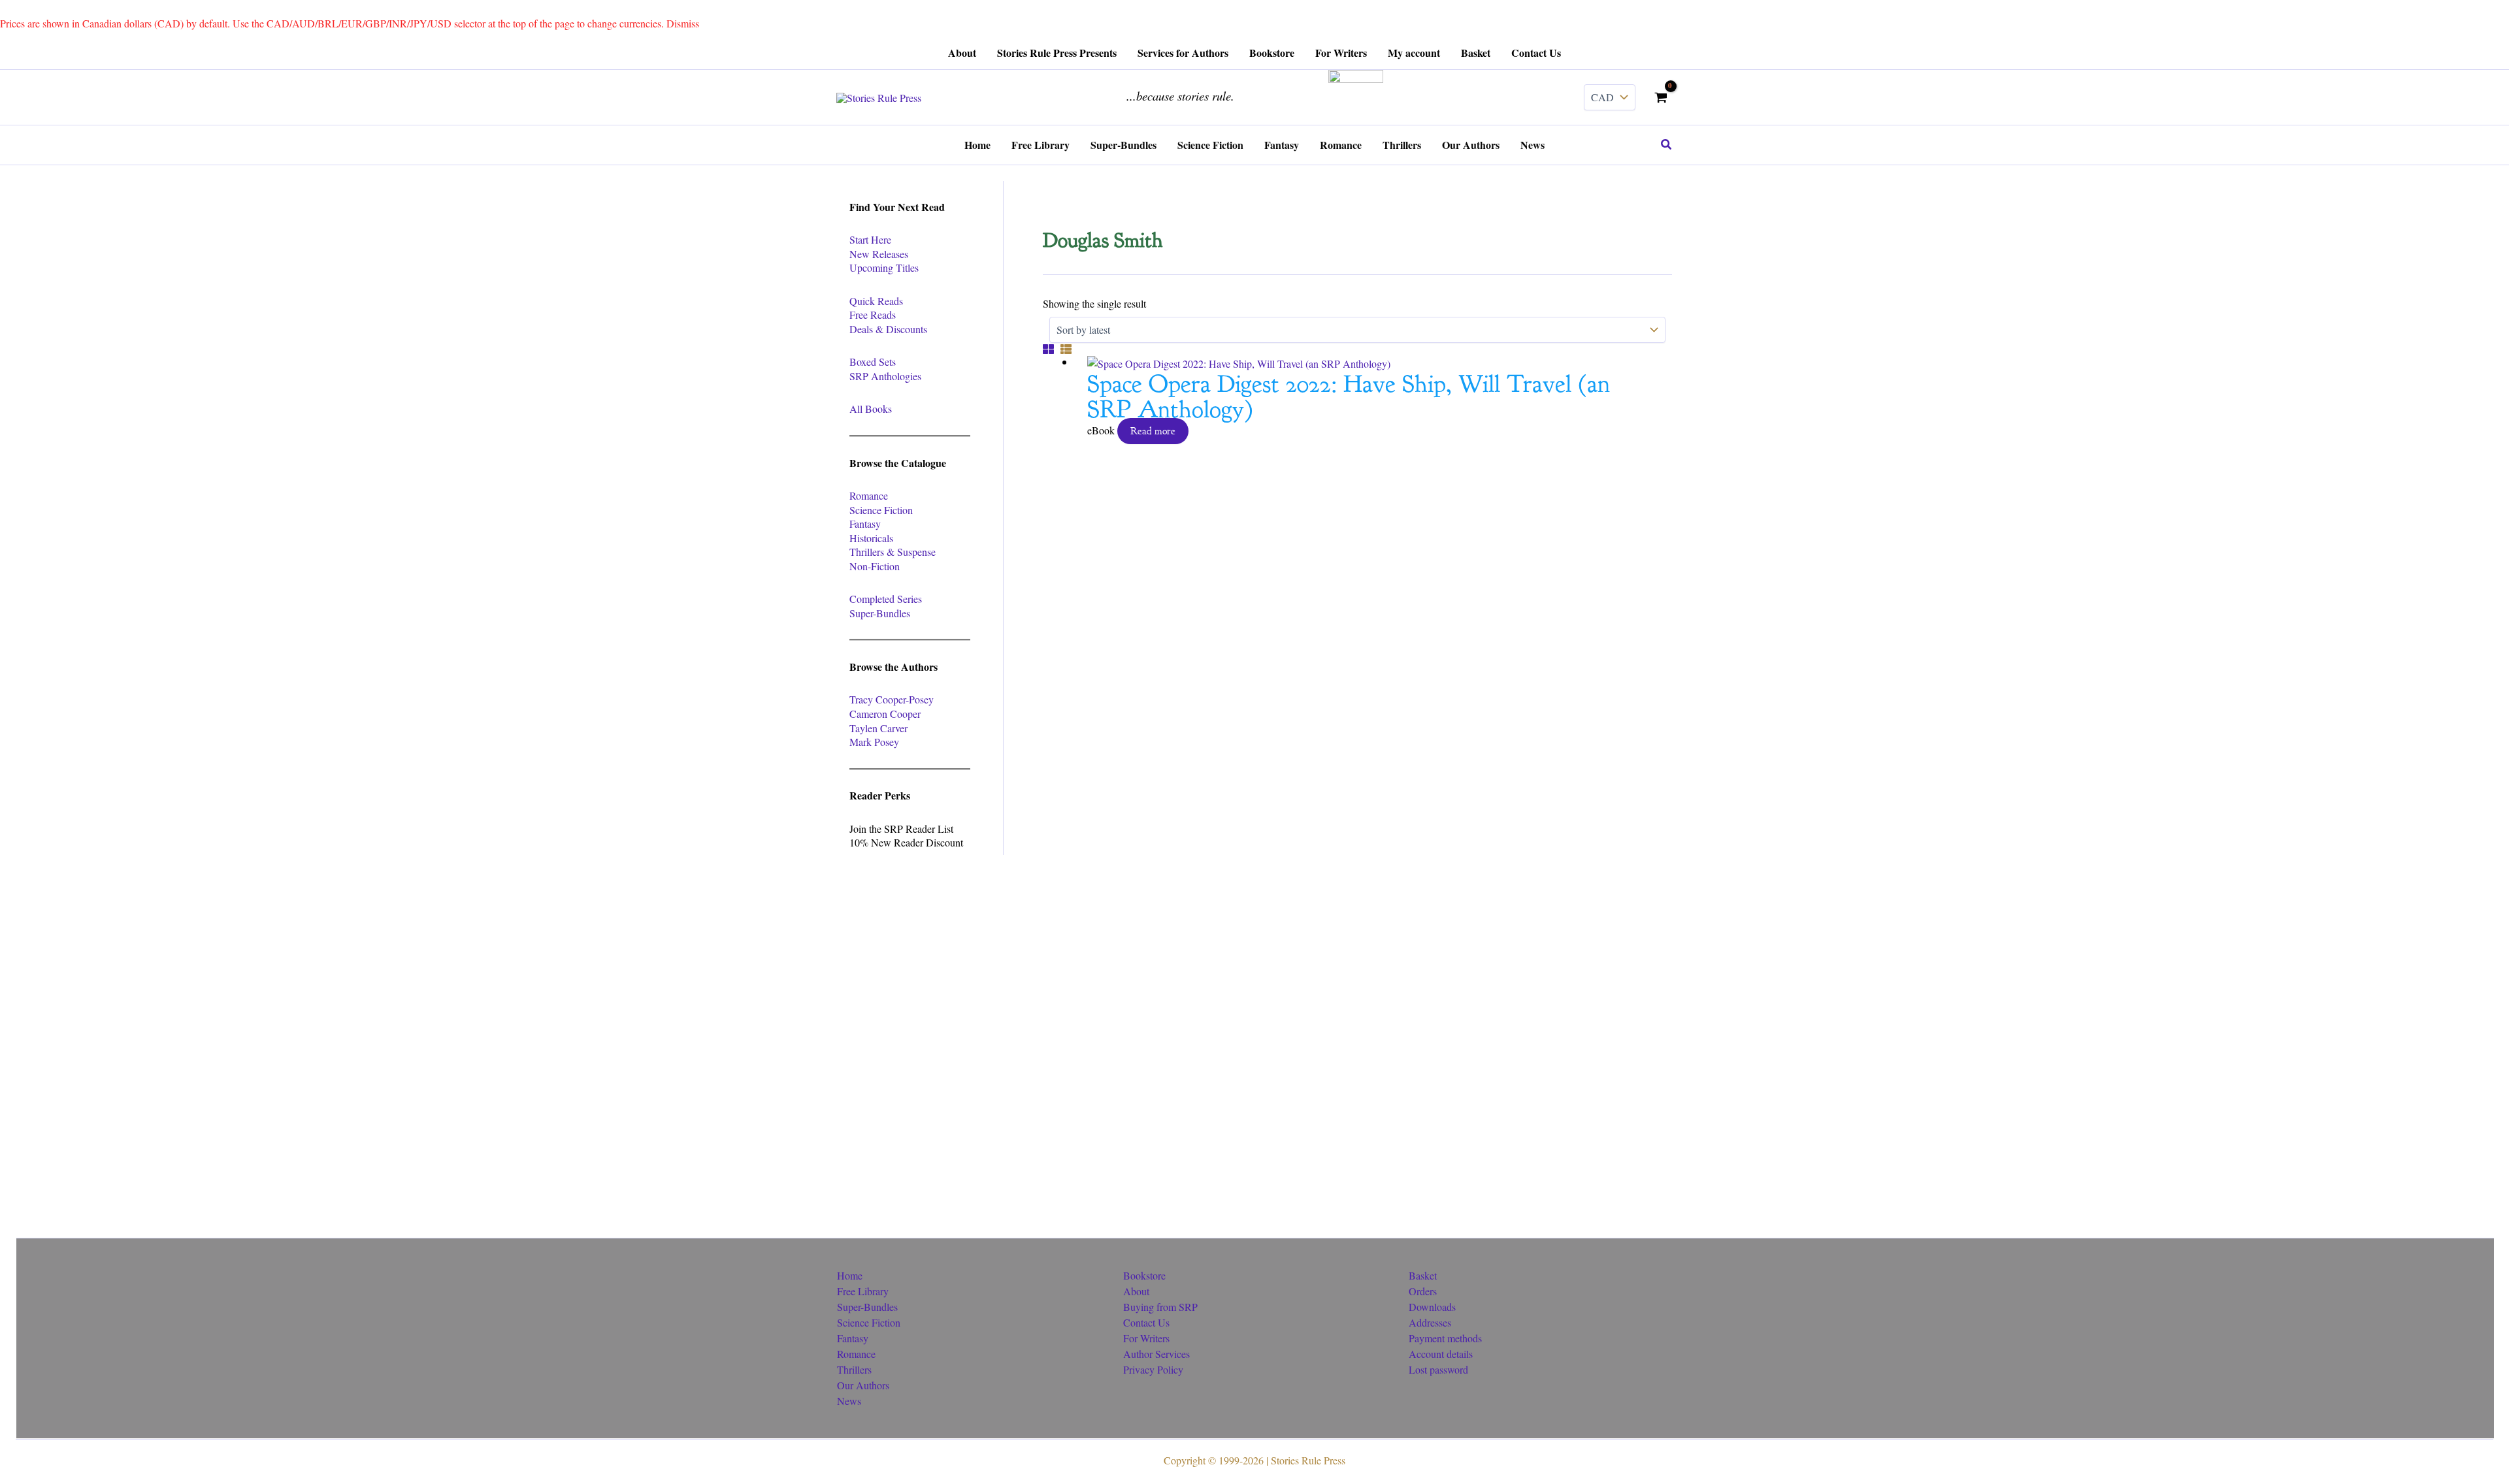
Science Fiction (881, 510)
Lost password (1438, 1369)
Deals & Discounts (888, 329)
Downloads (1432, 1307)
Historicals (871, 538)
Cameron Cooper (885, 714)
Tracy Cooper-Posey (892, 699)
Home (850, 1275)
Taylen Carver (878, 728)
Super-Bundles (880, 613)
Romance (869, 495)
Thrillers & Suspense (893, 552)
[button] (1667, 145)
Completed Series (886, 599)
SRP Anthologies (885, 376)
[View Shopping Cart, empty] (1661, 97)
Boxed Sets (873, 362)
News (849, 1401)
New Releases (879, 254)
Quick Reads (876, 301)
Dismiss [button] (683, 23)
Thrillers (854, 1369)
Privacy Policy (1153, 1369)
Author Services (1156, 1354)
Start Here (870, 239)
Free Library (863, 1291)
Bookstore (1144, 1275)
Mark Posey (874, 742)
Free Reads (873, 315)
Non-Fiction (875, 566)
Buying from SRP (1160, 1307)
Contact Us (1146, 1322)
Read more (1153, 431)
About (1136, 1291)
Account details (1441, 1354)
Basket (1423, 1275)
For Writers (1146, 1338)
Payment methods (1445, 1338)
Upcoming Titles (884, 267)
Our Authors (863, 1385)
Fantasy (865, 524)
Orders (1423, 1291)
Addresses (1430, 1322)
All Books (871, 409)
